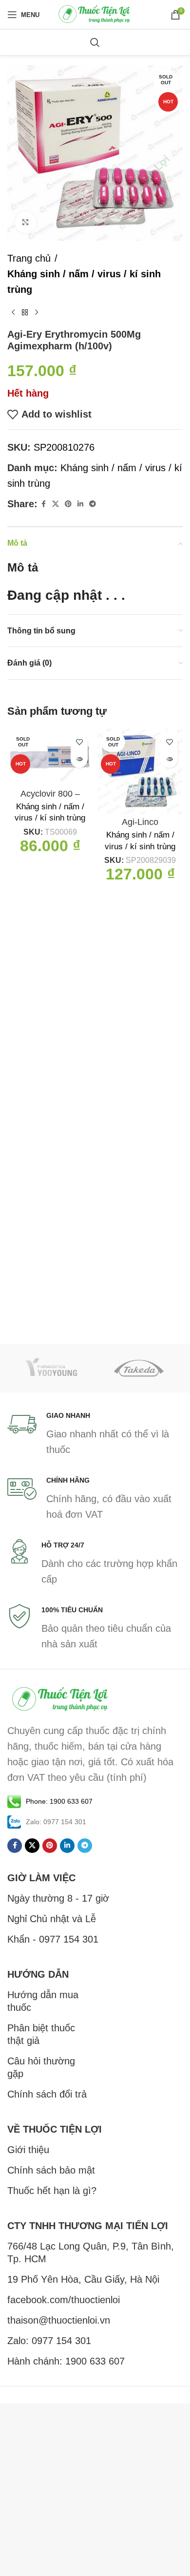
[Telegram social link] (93, 504)
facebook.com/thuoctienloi (64, 2300)
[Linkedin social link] (80, 504)
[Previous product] (13, 313)
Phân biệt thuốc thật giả (41, 2034)
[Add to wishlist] (79, 742)
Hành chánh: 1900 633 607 (66, 2361)
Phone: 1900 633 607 (59, 1801)
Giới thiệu (28, 2150)
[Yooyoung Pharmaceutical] (51, 1368)
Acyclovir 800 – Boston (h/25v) (50, 799)
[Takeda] (139, 1368)
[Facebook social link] (43, 504)
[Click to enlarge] (26, 222)
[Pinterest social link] (68, 504)
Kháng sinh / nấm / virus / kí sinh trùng (84, 282)
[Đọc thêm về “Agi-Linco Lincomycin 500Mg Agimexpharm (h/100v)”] (169, 759)
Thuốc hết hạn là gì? (52, 2191)
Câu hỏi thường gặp (41, 2067)
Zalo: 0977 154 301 (49, 2341)
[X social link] (56, 504)
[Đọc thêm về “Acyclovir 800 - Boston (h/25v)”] (79, 759)
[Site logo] (95, 14)
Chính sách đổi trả (47, 2094)
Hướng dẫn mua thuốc (43, 2001)
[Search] (95, 42)
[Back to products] (25, 313)
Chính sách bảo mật (51, 2170)
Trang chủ (29, 258)
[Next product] (37, 313)
